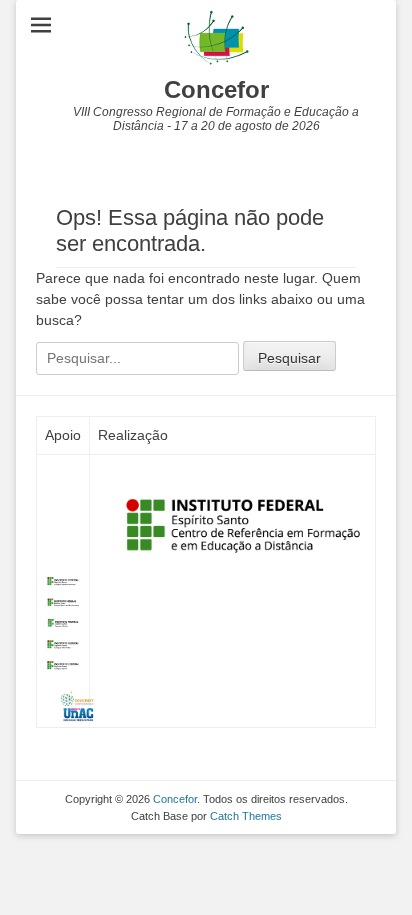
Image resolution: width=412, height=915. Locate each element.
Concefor (216, 89)
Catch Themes (246, 816)
